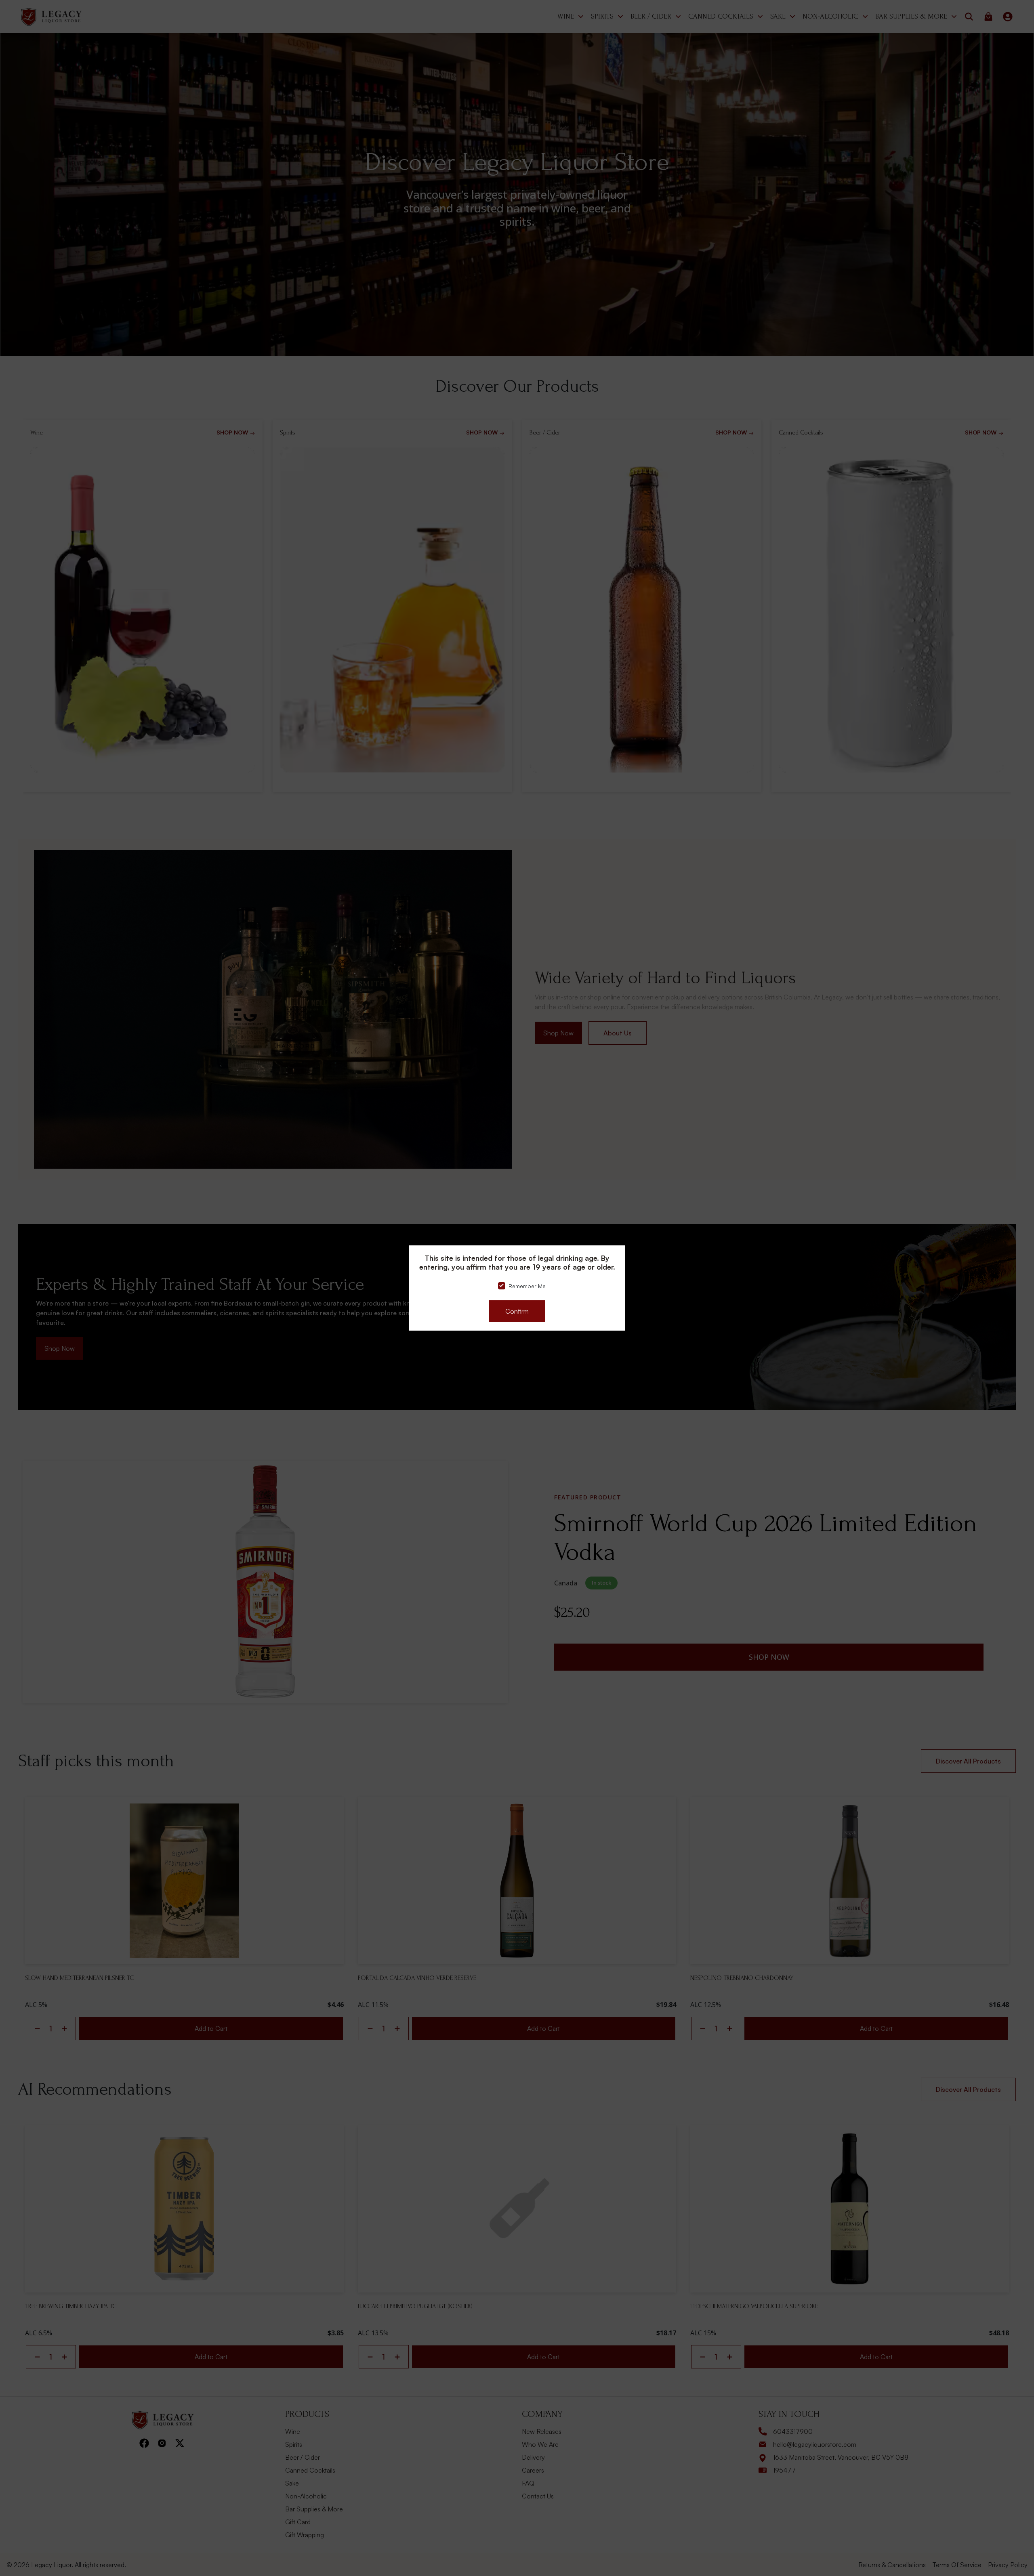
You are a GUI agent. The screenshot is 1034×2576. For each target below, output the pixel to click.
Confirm (517, 1311)
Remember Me (527, 1286)
